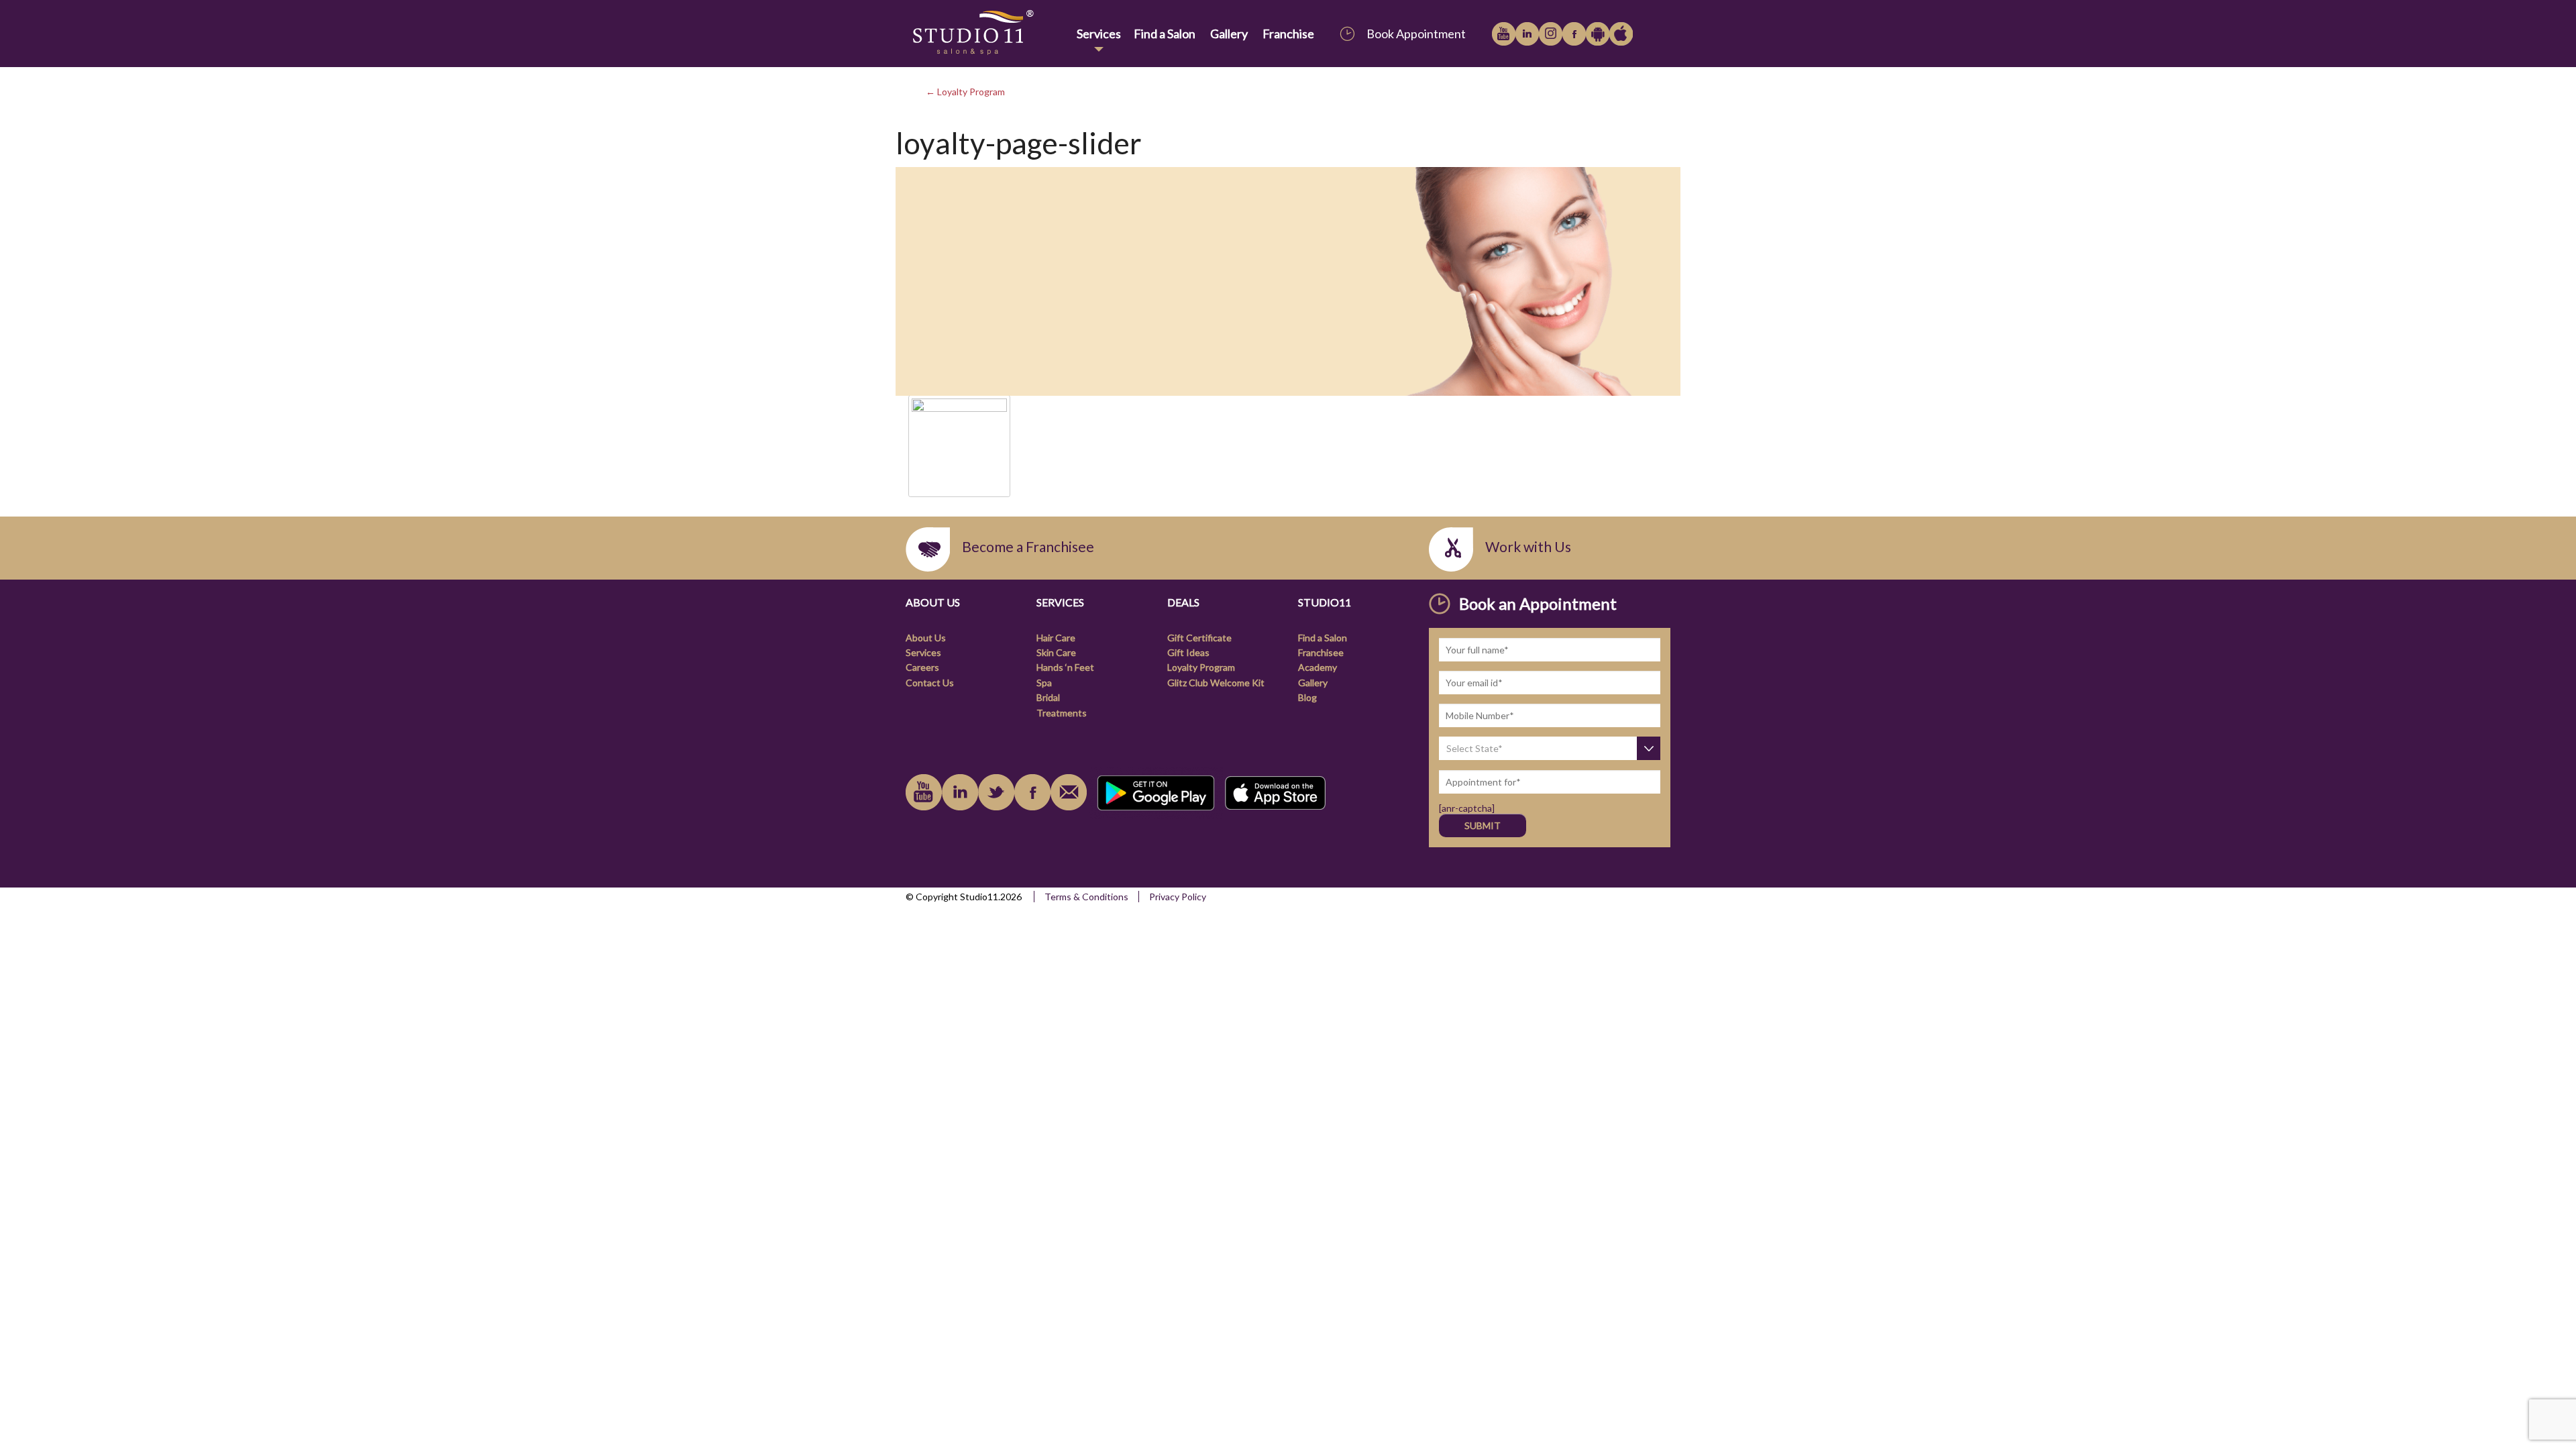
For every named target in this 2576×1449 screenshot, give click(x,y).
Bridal (1048, 697)
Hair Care (1056, 638)
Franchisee (1321, 652)
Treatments (1062, 713)
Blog (1307, 697)
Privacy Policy (1178, 897)
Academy (1318, 667)
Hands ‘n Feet (1065, 667)
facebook (1574, 34)
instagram (1551, 34)
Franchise (1288, 34)
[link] (988, 33)
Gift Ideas (1188, 652)
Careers (922, 667)
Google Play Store (1598, 34)
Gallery (1229, 34)
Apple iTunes (1621, 34)
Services (1099, 34)
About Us (926, 638)
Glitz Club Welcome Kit (1216, 683)
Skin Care (1056, 652)
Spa (1044, 683)
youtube (1504, 34)
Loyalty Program (1201, 667)
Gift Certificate (1199, 638)
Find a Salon (1165, 34)
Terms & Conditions (1086, 897)
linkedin (1527, 34)
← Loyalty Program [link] (965, 92)
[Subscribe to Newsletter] (1069, 792)
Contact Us (930, 683)
